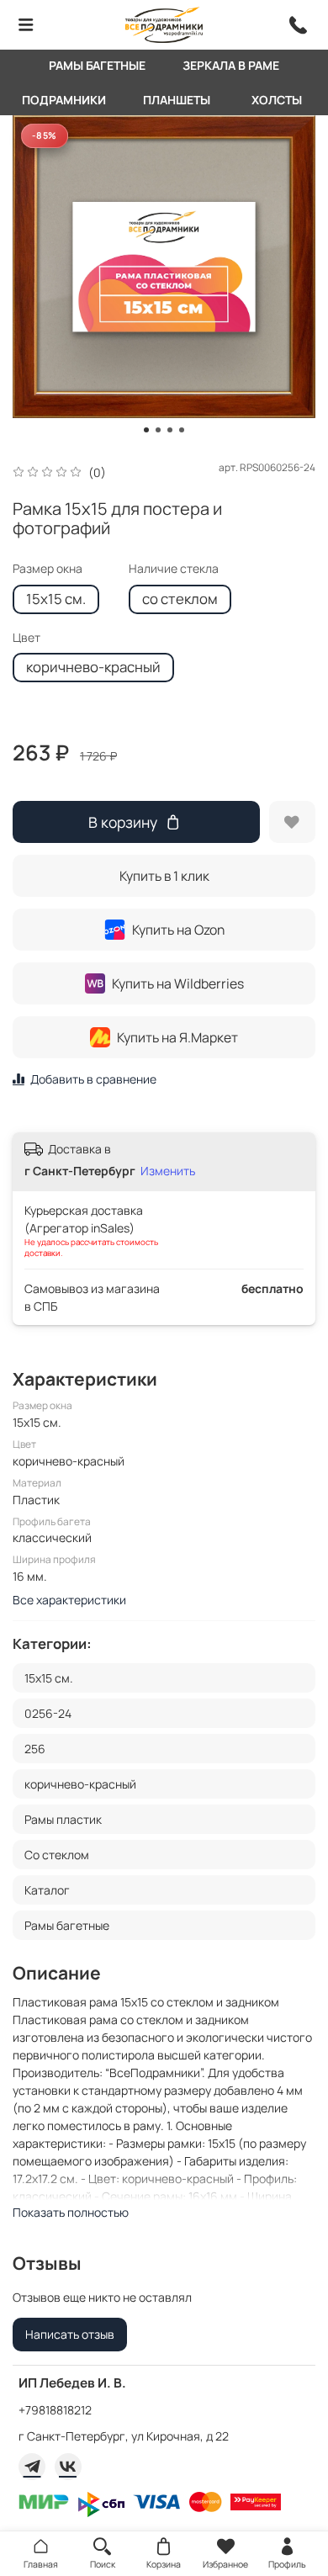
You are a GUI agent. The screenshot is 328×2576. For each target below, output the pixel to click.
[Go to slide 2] (158, 430)
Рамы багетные (97, 65)
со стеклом (180, 599)
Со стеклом (57, 1855)
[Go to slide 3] (170, 430)
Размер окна (48, 569)
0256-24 (48, 1713)
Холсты (277, 100)
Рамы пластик (63, 1819)
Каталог (47, 1890)
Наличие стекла (174, 569)
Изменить (168, 1171)
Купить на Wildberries (178, 983)
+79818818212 (55, 2410)
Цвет (26, 638)
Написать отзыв (70, 2334)
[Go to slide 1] (146, 430)
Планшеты (177, 100)
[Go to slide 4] (182, 430)
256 (35, 1749)
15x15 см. (56, 599)
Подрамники (64, 100)
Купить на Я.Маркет (177, 1037)
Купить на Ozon (178, 930)
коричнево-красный (93, 667)
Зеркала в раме (231, 65)
